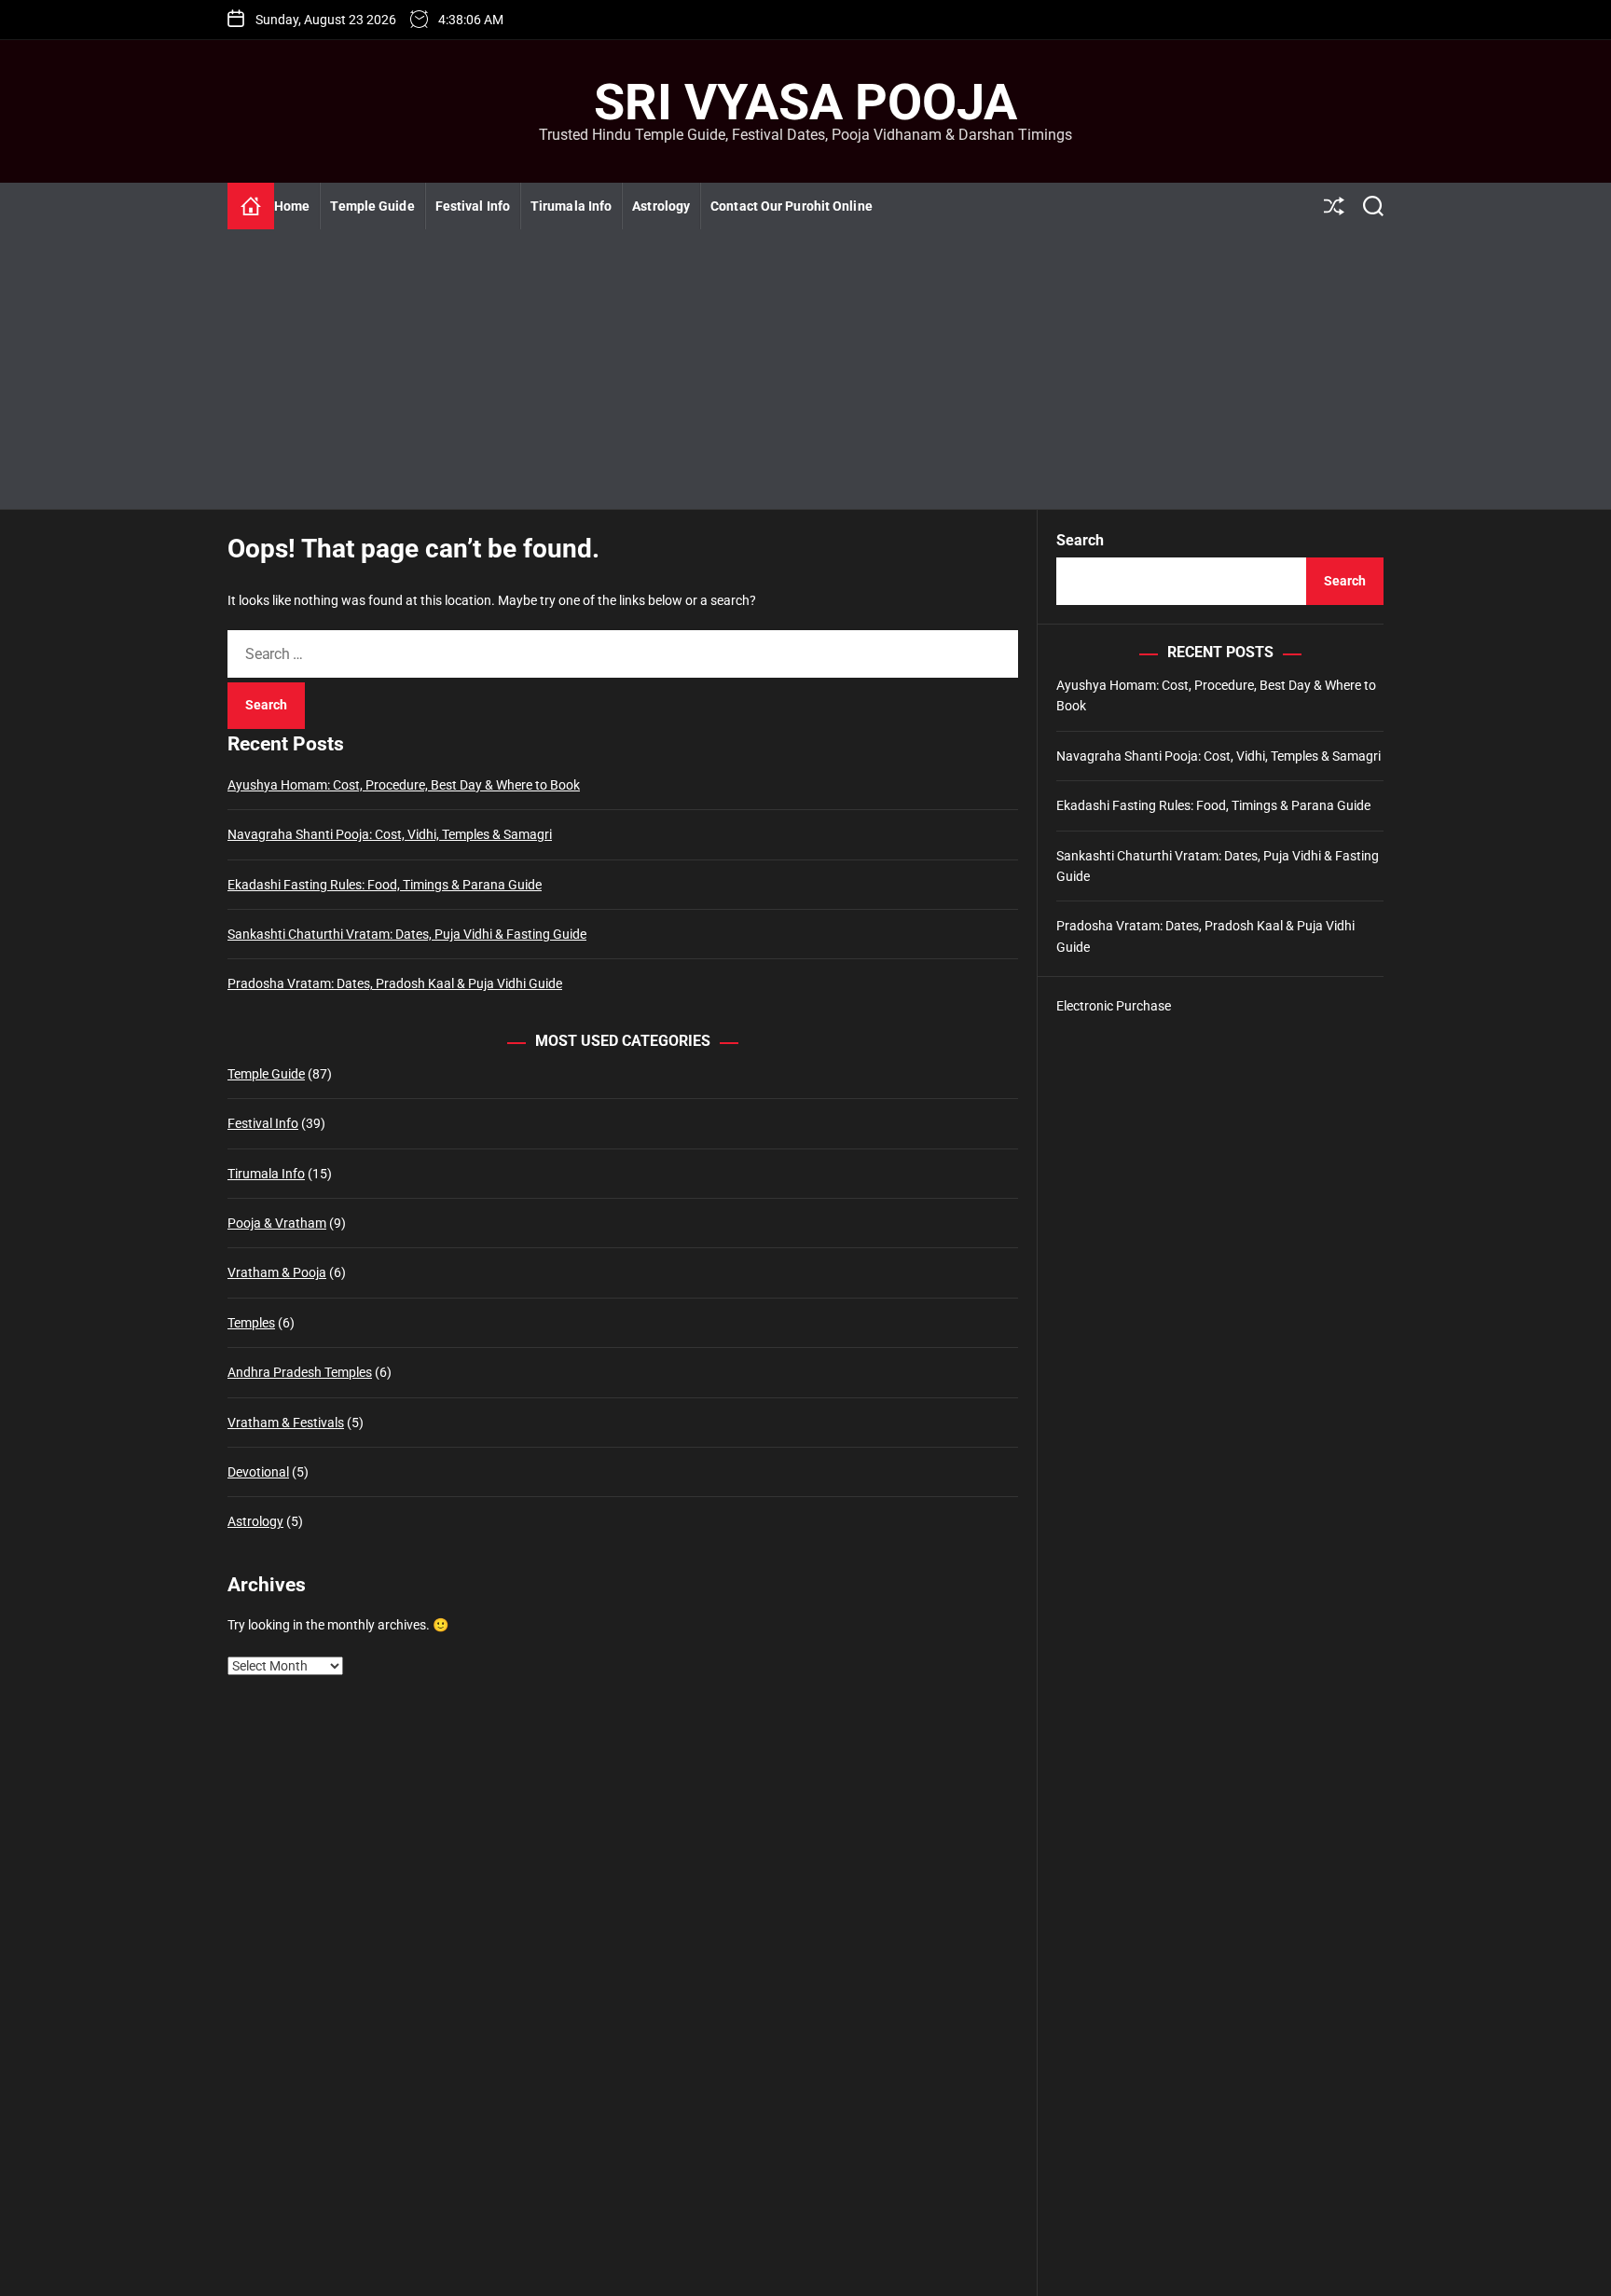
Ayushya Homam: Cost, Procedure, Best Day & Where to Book (404, 785)
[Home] (251, 206)
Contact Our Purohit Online (792, 206)
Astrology (661, 206)
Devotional (258, 1472)
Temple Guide (372, 206)
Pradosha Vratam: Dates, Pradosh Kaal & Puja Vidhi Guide (395, 984)
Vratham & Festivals (286, 1423)
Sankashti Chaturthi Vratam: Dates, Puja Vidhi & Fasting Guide (407, 934)
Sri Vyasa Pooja (805, 103)
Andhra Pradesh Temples (300, 1373)
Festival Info (473, 206)
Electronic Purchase (1114, 1006)
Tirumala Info (571, 206)
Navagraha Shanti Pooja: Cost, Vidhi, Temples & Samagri (390, 835)
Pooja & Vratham (277, 1223)
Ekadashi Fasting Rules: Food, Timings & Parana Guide (385, 885)
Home (292, 206)
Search (1080, 540)
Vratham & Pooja (277, 1273)
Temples (251, 1323)
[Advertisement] (805, 369)
